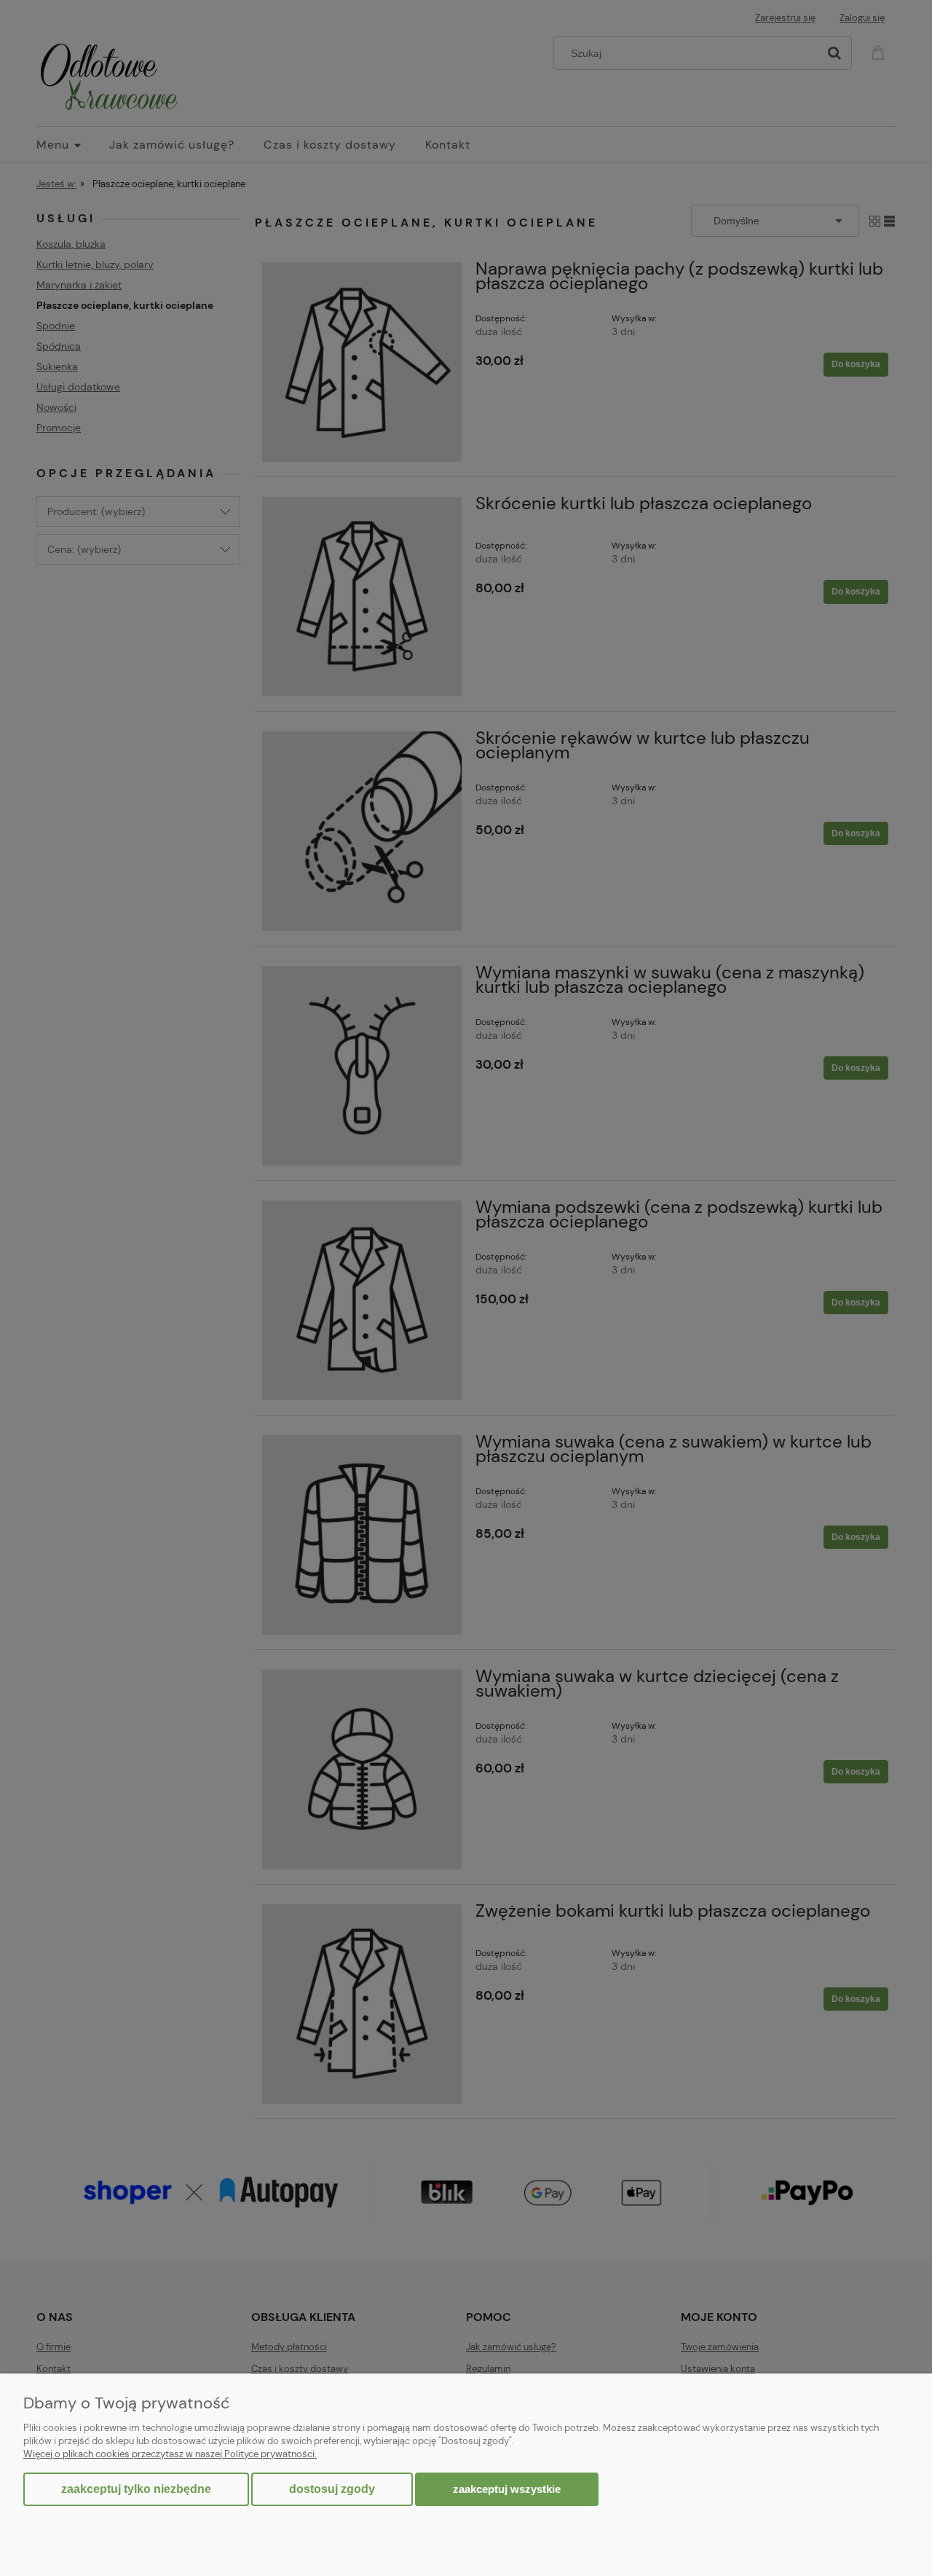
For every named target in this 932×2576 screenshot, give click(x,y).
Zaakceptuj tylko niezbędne (136, 2489)
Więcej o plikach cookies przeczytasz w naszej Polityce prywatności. (170, 2454)
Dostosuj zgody (332, 2489)
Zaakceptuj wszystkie (507, 2489)
